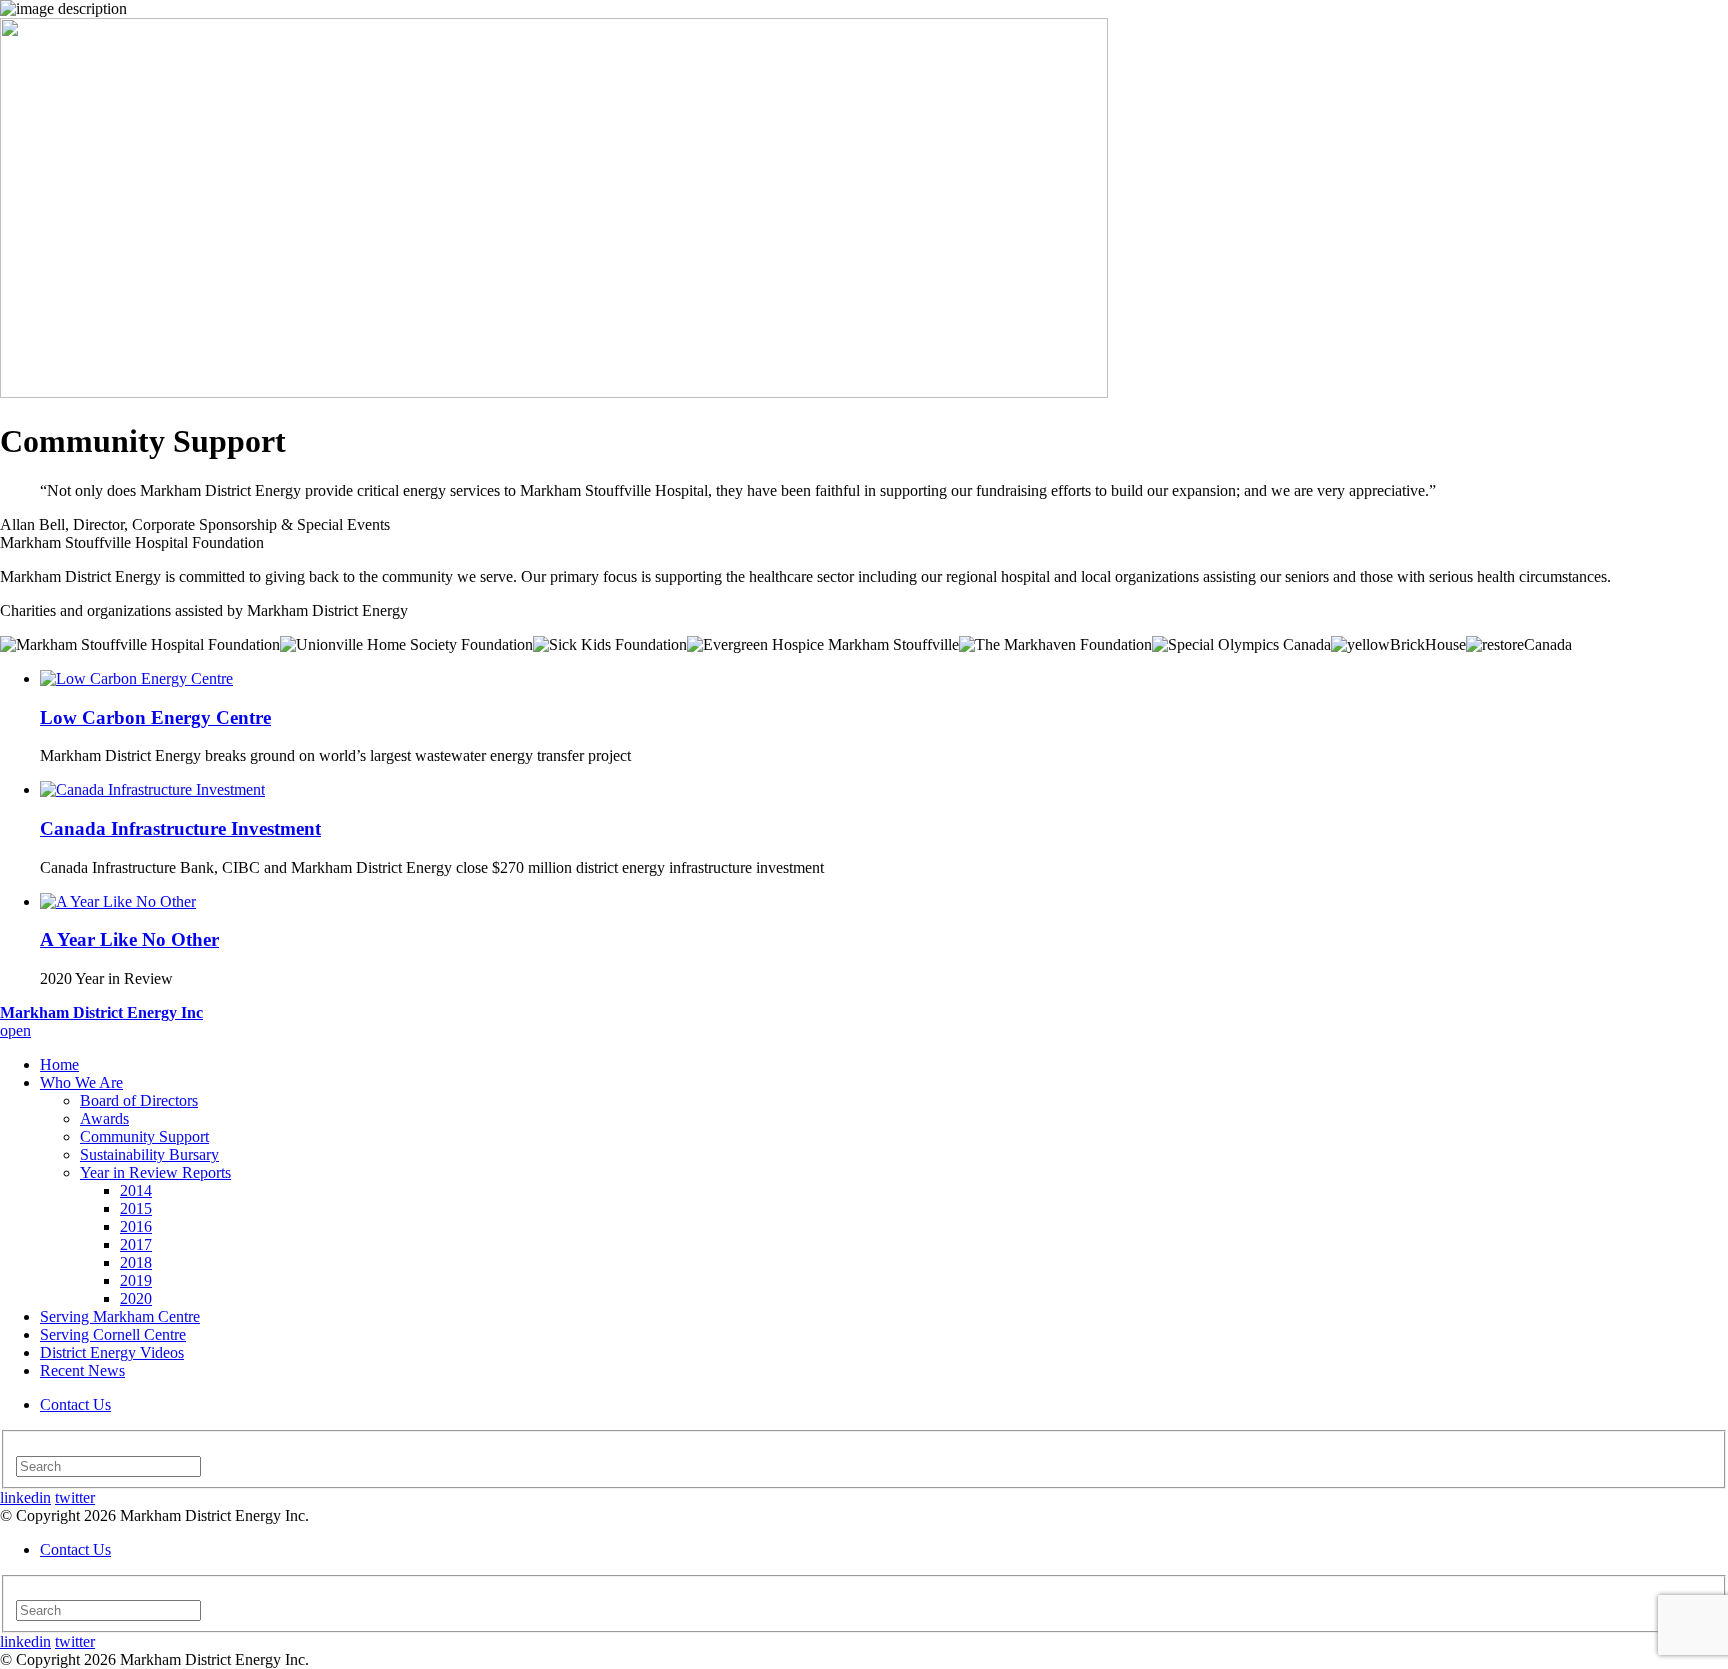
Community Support (144, 1136)
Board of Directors (139, 1100)
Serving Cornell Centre (113, 1334)
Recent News (82, 1370)
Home (59, 1064)
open (15, 1030)
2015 (136, 1208)
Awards (104, 1118)
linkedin (25, 1497)
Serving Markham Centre (120, 1316)
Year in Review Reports (155, 1172)
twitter (75, 1497)
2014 (136, 1190)
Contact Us (75, 1404)
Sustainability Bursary (149, 1154)
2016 (136, 1226)
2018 (136, 1262)
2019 (136, 1280)
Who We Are (81, 1082)
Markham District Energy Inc (101, 1012)
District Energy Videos (112, 1352)
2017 (136, 1244)
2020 (136, 1298)
